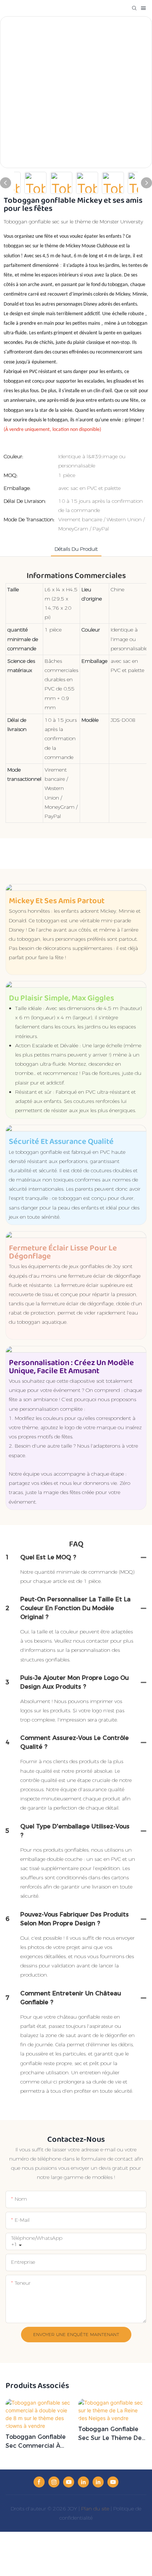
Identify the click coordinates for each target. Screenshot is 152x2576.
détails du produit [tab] (76, 549)
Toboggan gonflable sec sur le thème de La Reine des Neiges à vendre (111, 2434)
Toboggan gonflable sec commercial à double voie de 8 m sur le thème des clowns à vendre (36, 2442)
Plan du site (95, 2509)
